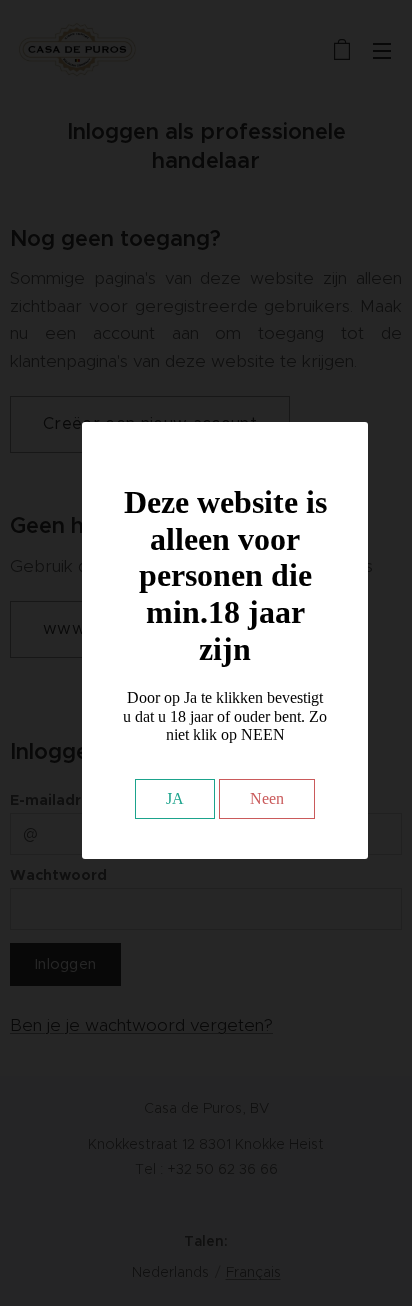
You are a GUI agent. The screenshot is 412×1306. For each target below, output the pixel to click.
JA (175, 798)
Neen (267, 798)
